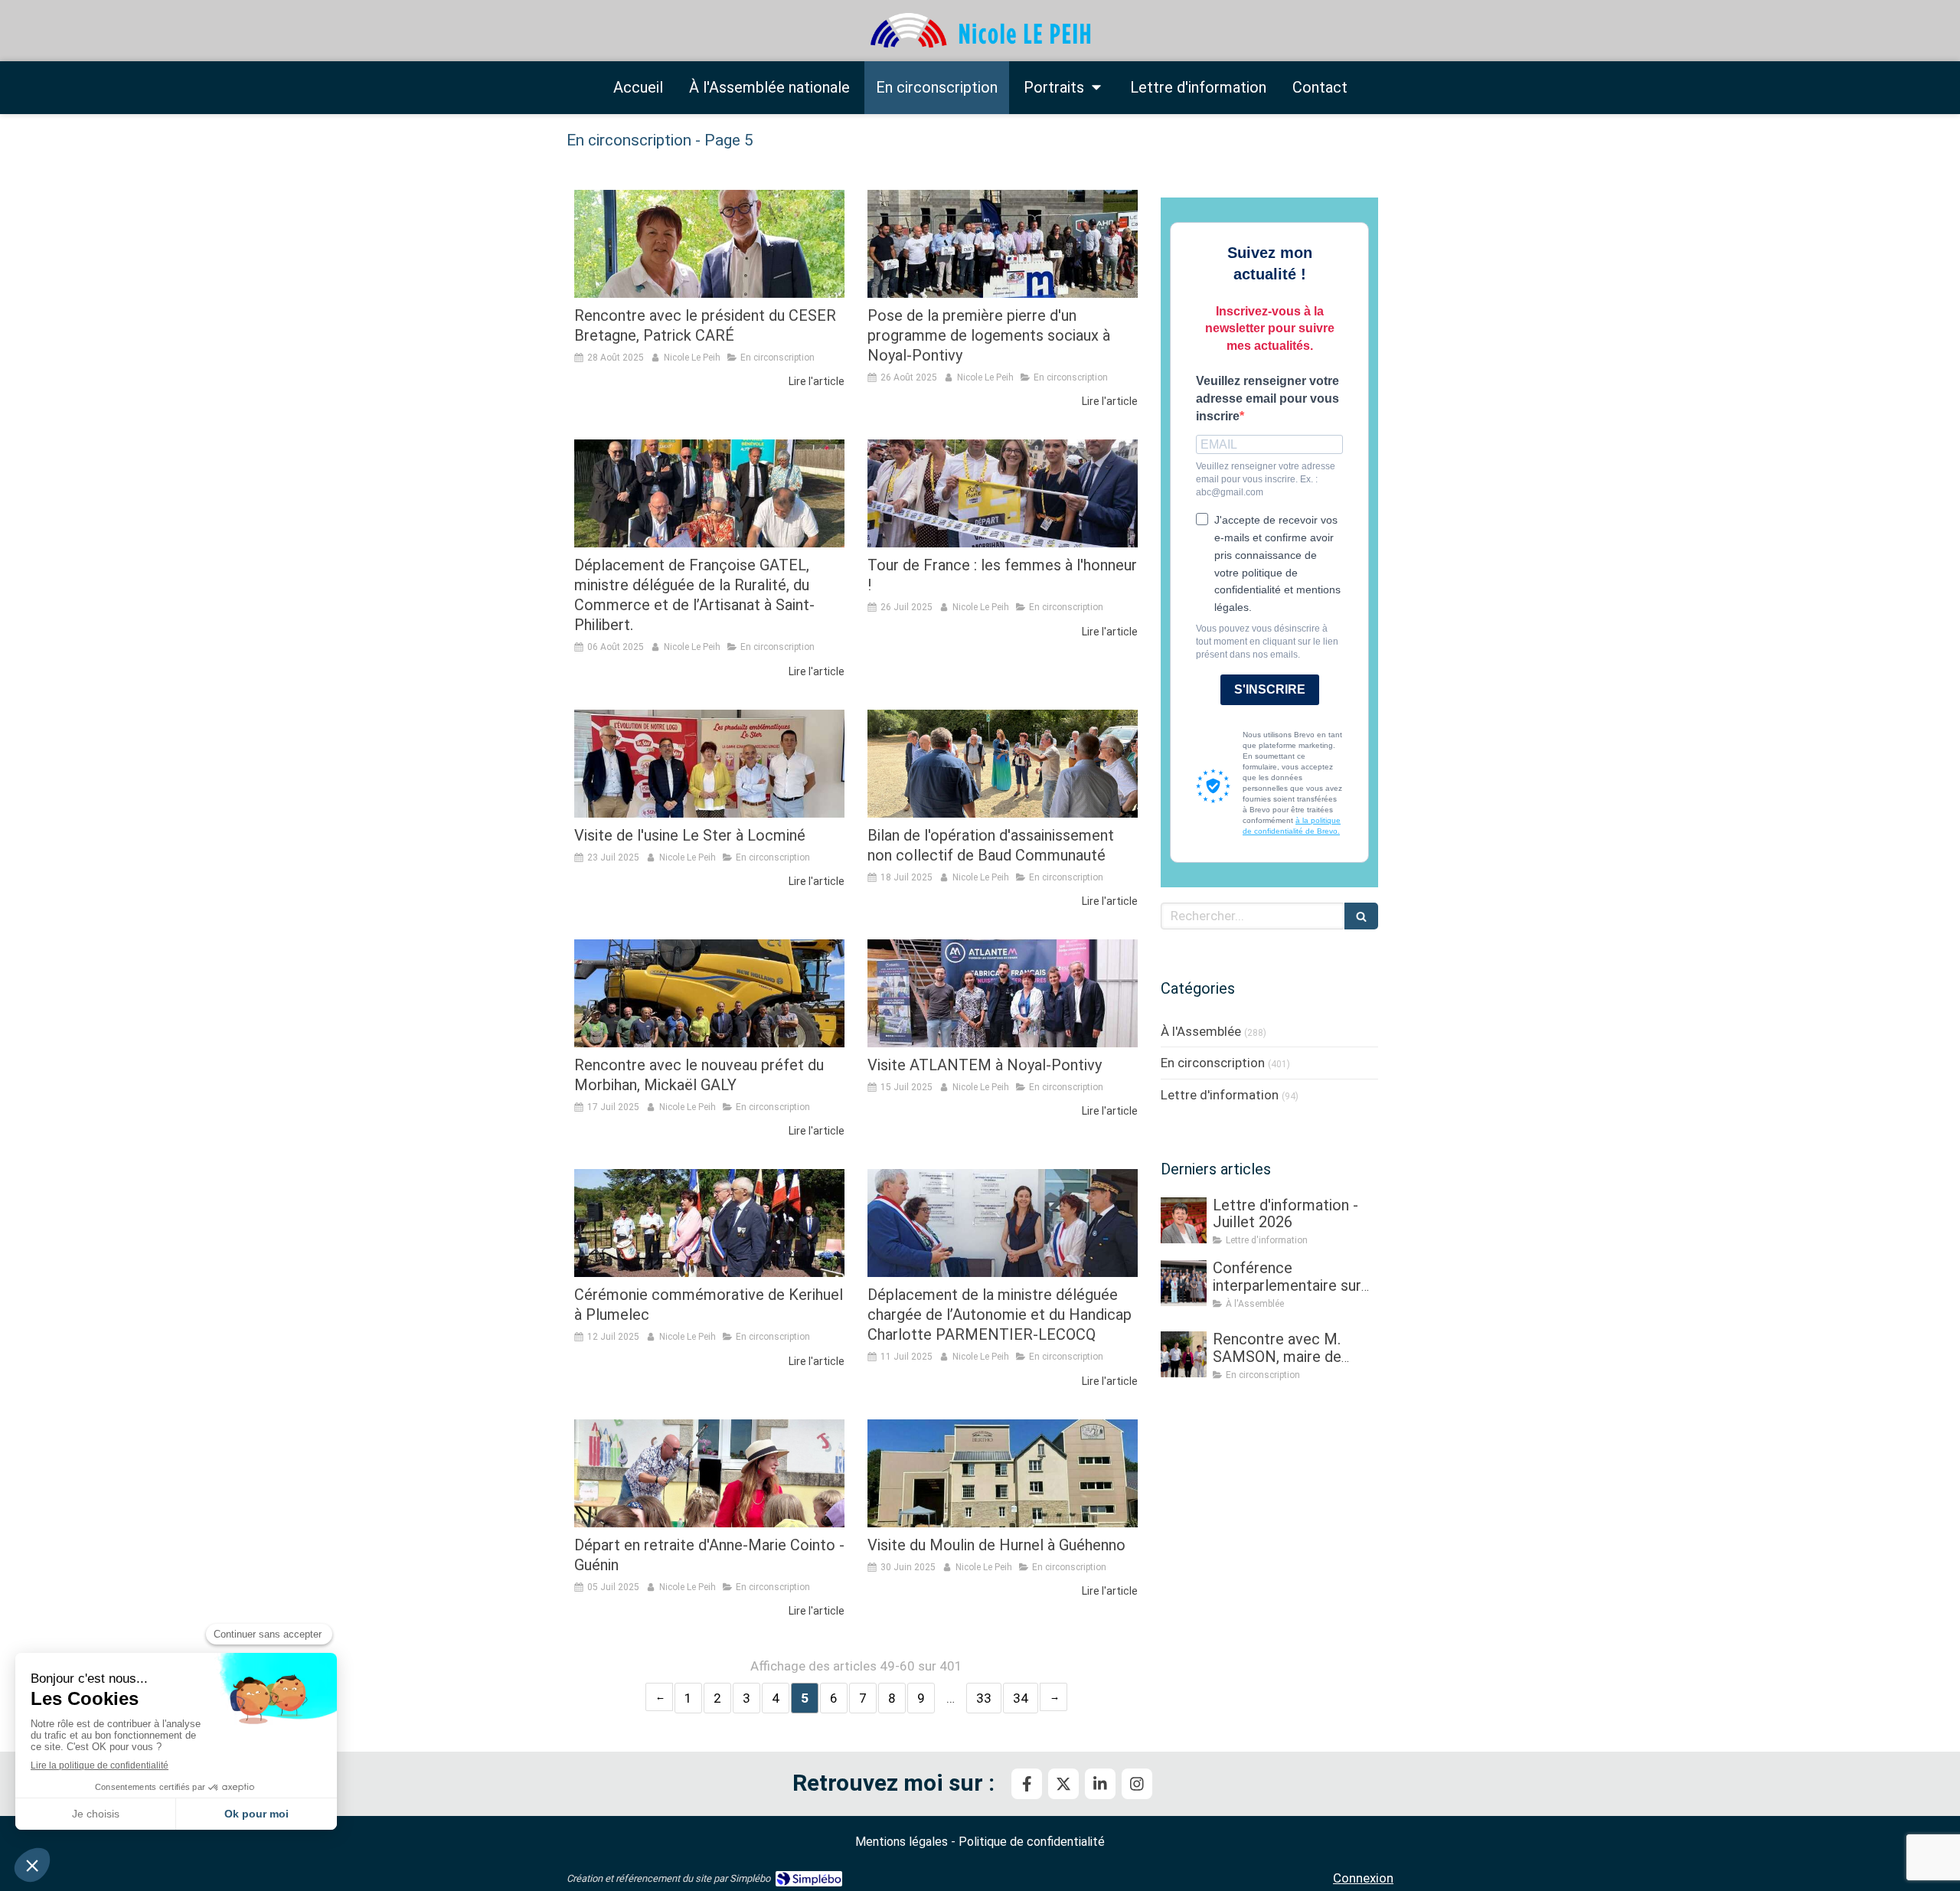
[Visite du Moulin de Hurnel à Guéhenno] (1003, 1473)
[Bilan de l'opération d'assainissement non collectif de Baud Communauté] (1003, 764)
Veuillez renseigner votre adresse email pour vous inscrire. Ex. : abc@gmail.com (1266, 479)
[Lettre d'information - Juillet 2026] (1184, 1220)
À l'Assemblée (1201, 1031)
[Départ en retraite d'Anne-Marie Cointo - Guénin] (709, 1473)
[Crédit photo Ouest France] (709, 1223)
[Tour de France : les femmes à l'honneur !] (1003, 493)
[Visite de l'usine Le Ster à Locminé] (709, 764)
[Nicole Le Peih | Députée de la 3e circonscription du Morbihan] (980, 31)
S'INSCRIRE (1270, 689)
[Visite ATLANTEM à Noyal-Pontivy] (1003, 993)
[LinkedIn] (1100, 1784)
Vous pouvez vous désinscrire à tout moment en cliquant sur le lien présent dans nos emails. (1267, 642)
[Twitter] (1063, 1784)
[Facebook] (1027, 1784)
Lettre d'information (1220, 1095)
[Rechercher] (1361, 916)
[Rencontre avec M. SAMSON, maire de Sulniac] (1184, 1354)
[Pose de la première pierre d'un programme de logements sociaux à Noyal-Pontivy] (1003, 244)
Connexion (1363, 1878)
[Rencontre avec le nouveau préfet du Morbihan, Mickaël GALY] (709, 993)
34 (1021, 1698)
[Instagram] (1137, 1784)
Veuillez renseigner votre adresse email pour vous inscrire (1267, 398)
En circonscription (1213, 1063)
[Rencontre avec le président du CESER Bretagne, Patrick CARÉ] (709, 244)
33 (984, 1698)
